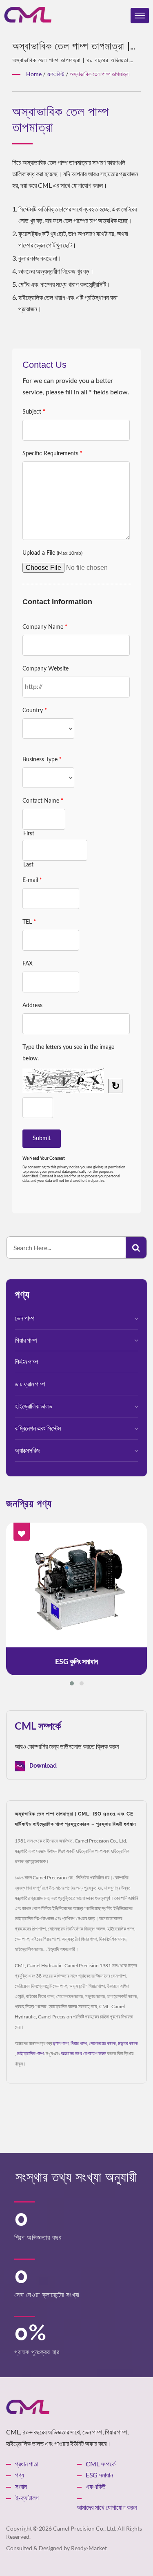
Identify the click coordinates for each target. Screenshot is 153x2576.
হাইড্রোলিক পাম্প (30, 2053)
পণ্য (20, 2475)
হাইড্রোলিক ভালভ (33, 1406)
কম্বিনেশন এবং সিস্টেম (38, 1428)
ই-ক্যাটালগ (27, 2498)
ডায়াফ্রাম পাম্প (30, 1384)
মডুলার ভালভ (128, 2043)
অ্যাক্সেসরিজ (27, 1450)
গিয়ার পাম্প (26, 1340)
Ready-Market (89, 2548)
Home (34, 74)
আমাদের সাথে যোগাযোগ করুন (83, 2053)
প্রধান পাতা (27, 2464)
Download (42, 1766)
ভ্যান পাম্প (61, 2043)
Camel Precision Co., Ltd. (85, 2528)
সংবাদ (21, 2486)
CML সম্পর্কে (101, 2464)
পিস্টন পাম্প (27, 1362)
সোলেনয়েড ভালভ (102, 2043)
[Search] (136, 1248)
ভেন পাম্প (25, 1318)
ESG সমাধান (99, 2475)
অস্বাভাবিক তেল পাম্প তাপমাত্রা (100, 74)
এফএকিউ (56, 74)
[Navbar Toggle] (140, 16)
